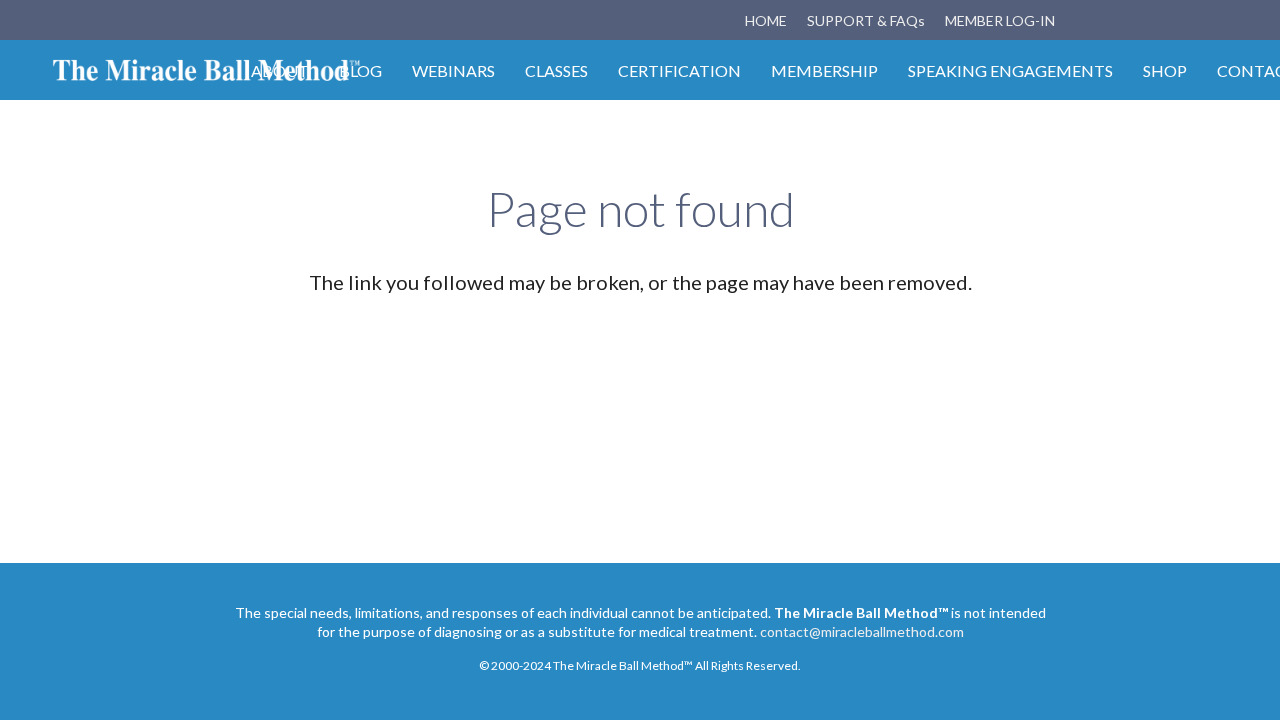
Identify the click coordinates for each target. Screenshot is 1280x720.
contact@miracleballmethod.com (862, 631)
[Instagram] (1147, 20)
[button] (1219, 20)
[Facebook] (1111, 20)
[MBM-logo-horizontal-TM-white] (206, 70)
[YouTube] (1183, 20)
